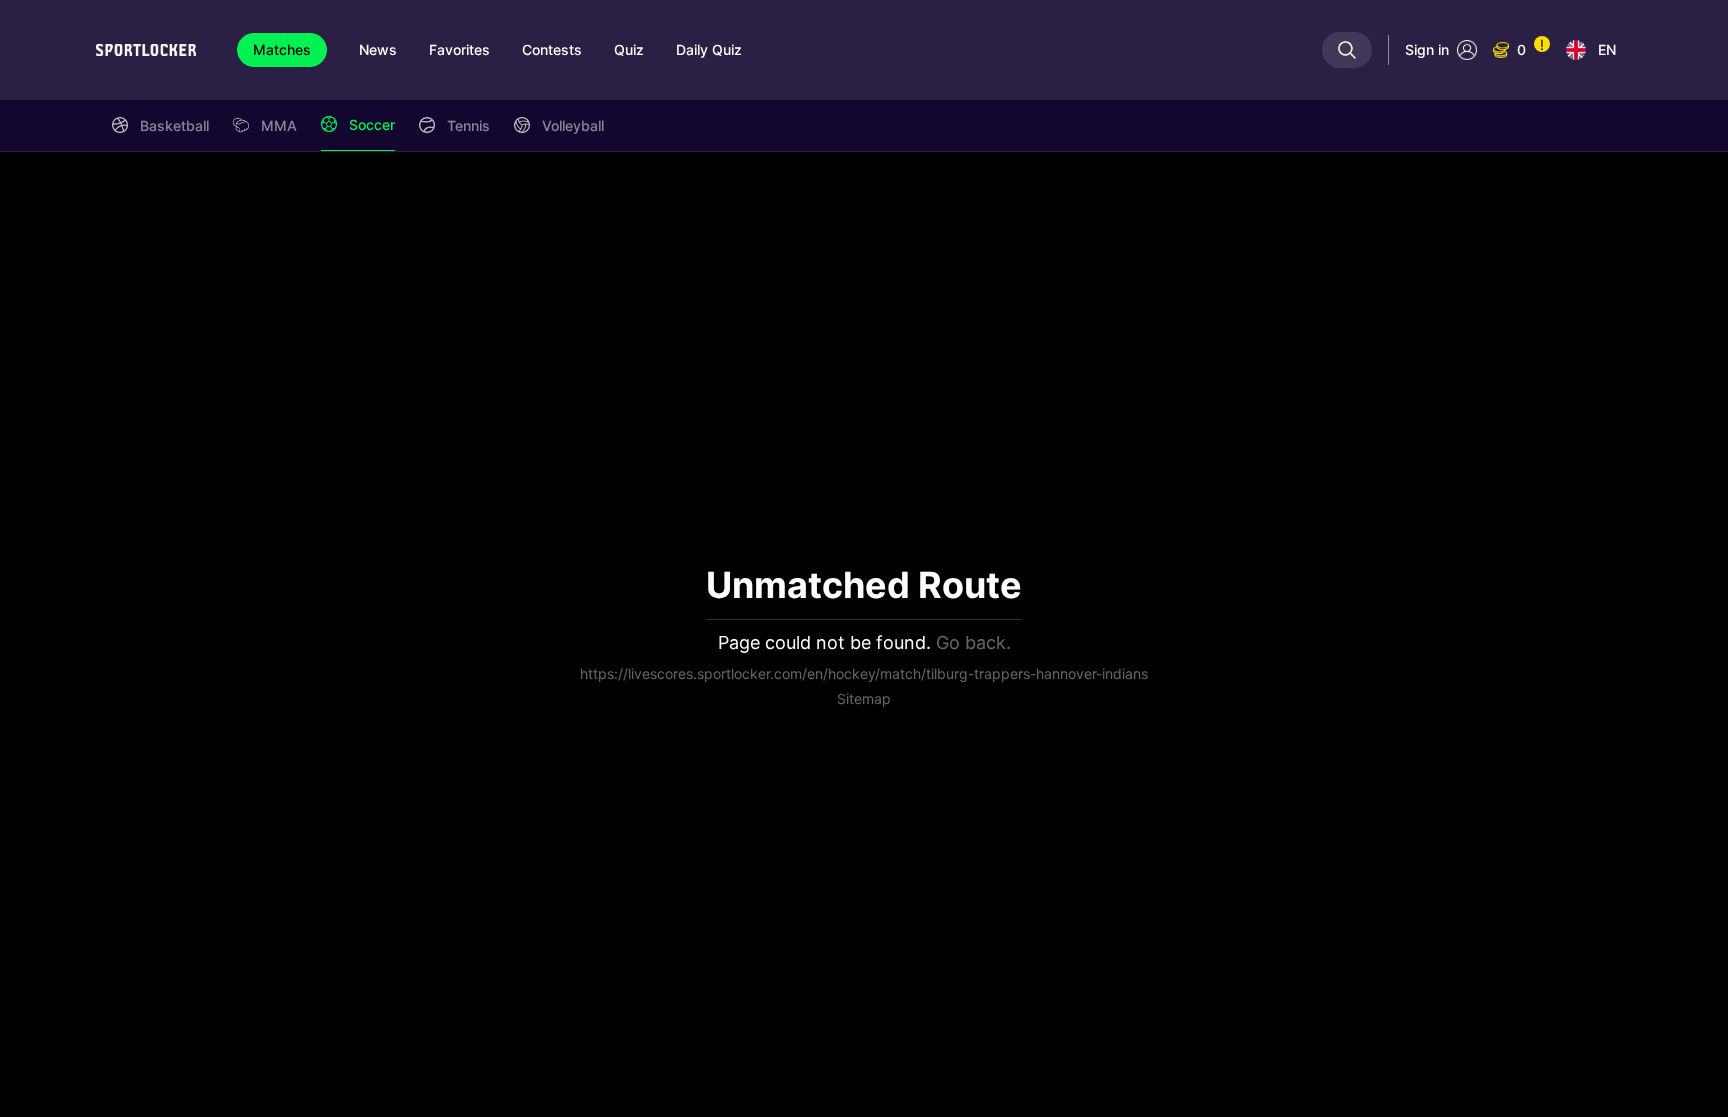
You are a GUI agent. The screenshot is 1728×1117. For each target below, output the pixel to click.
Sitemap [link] (864, 698)
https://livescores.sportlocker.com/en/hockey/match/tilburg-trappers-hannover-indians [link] (864, 673)
